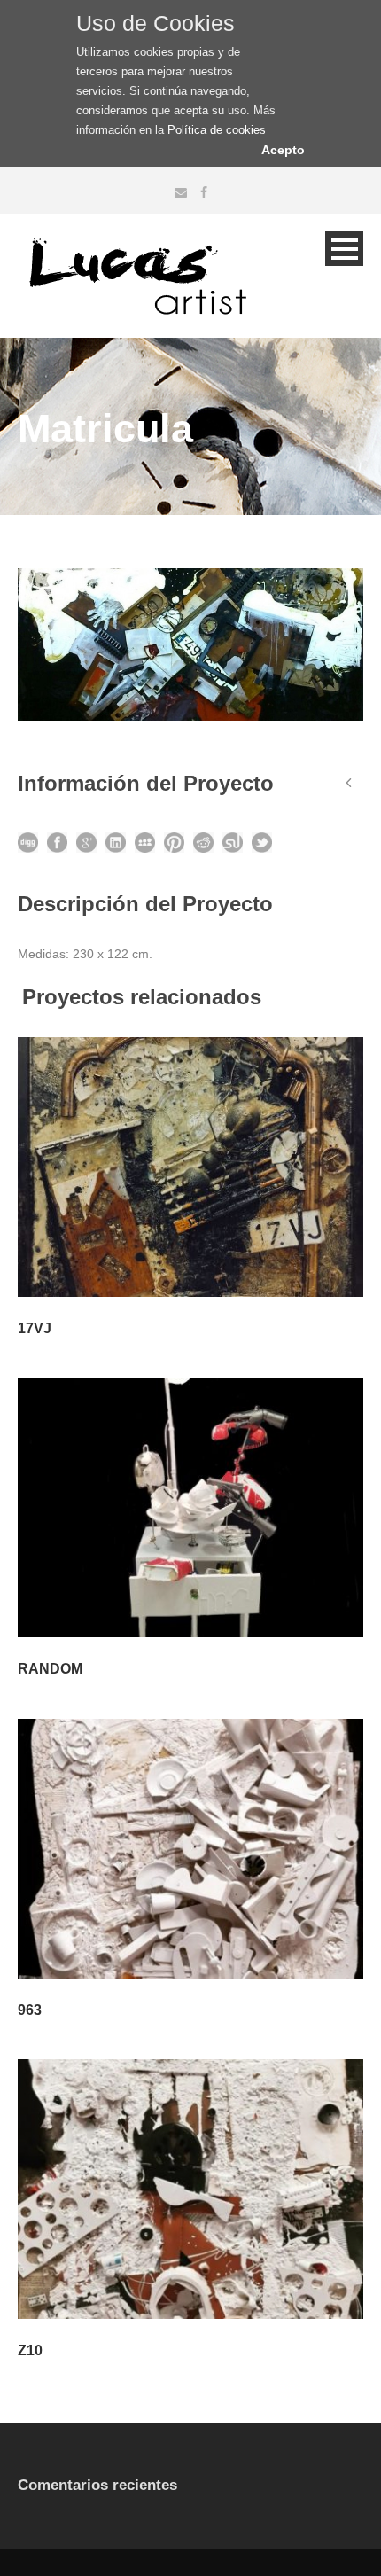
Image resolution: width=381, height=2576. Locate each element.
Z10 (30, 2350)
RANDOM (50, 1669)
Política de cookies (217, 130)
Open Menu (344, 249)
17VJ (35, 1328)
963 (30, 2010)
